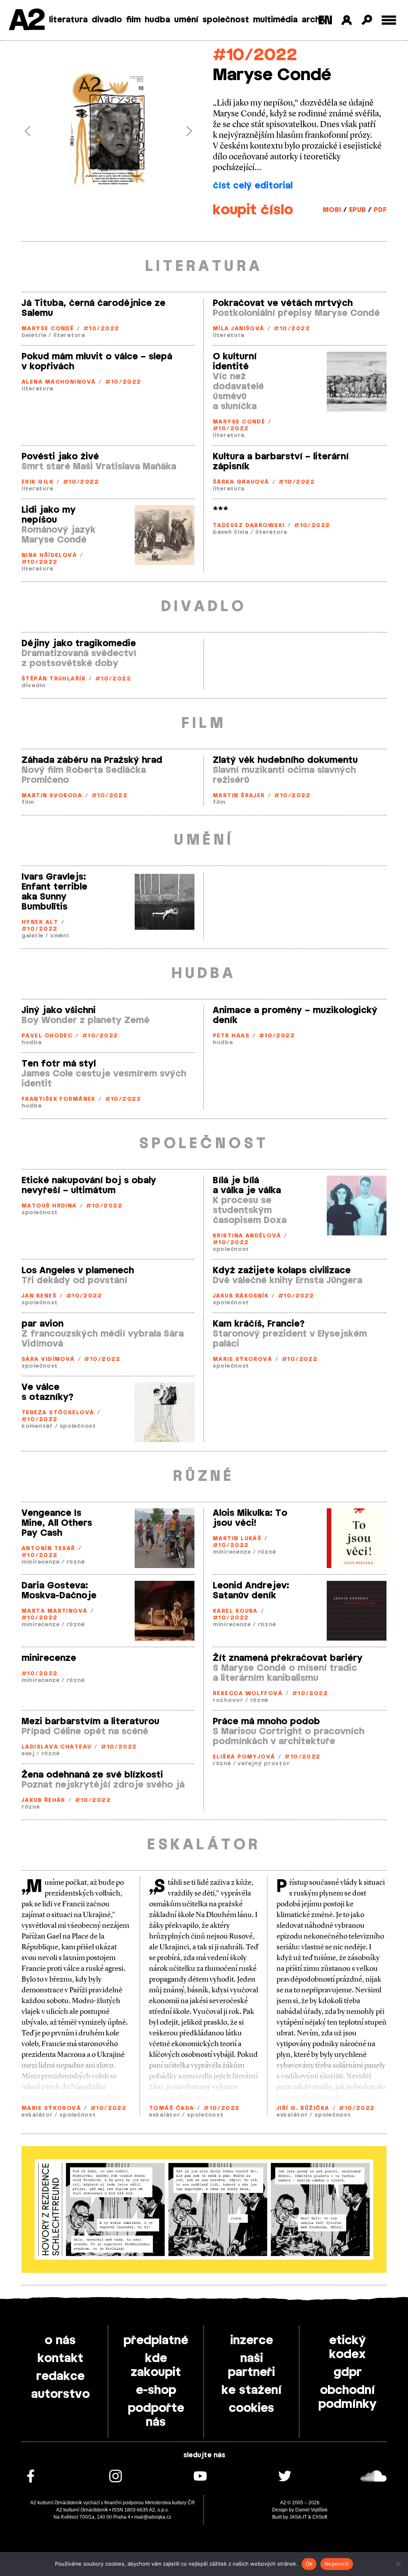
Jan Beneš (39, 1296)
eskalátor (37, 2115)
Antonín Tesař (48, 1549)
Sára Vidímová (48, 1360)
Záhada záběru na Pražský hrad (92, 760)
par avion (42, 1324)
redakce (60, 2376)
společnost (226, 20)
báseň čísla (231, 532)
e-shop (156, 2390)
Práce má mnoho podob (266, 1721)
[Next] (182, 131)
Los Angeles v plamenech (78, 1270)
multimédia (275, 20)
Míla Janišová (239, 329)
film (133, 20)
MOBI (332, 210)
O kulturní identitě (235, 362)
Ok (309, 2564)
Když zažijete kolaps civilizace (282, 1270)
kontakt (60, 2358)
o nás (60, 2341)
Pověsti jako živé (60, 457)
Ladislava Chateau (56, 1747)
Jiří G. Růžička (303, 2108)
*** (221, 510)
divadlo (107, 20)
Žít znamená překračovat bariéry (288, 1658)
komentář (37, 1426)
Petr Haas (231, 1036)
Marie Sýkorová (242, 1360)
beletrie (34, 336)
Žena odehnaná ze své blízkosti (92, 1775)
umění (186, 20)
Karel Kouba (235, 1611)
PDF (380, 210)
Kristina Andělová (247, 1236)
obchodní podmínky (347, 2397)
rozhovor (228, 1701)
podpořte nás (156, 2415)
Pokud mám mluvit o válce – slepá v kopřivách (97, 362)
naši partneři (251, 2365)
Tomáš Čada (172, 2108)
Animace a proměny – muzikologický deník (295, 1015)
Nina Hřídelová (49, 556)
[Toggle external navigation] (389, 20)
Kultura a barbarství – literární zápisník (281, 462)
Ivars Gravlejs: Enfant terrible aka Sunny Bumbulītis (54, 892)
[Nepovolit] (398, 2564)
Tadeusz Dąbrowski (249, 526)
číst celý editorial (253, 186)
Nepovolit (337, 2564)
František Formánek (59, 1099)
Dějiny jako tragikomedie (79, 643)
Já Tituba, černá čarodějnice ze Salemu (93, 308)
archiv (314, 20)
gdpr (348, 2372)
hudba (157, 20)
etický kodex (347, 2348)
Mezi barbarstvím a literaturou (90, 1721)
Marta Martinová (55, 1611)
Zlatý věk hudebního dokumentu (285, 760)
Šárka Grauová (241, 482)
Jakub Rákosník (241, 1296)
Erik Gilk (37, 482)
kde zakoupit (156, 2365)
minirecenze (41, 1562)
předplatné (156, 2341)
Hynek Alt (40, 922)
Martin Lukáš (237, 1539)
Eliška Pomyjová (244, 1757)
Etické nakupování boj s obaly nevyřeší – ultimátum (89, 1185)
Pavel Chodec (47, 1036)
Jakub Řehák (43, 1801)
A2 (26, 21)
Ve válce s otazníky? (48, 1392)
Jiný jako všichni (59, 1010)
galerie (32, 936)
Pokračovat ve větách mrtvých (283, 303)
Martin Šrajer (239, 796)
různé (76, 1562)
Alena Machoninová (59, 382)
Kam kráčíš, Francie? (259, 1324)
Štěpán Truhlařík (54, 679)
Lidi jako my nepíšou (49, 515)
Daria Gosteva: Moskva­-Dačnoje (59, 1591)
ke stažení (252, 2390)
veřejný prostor (264, 1764)
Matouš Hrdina (49, 1206)
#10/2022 (255, 55)
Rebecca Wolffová (248, 1694)
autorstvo (60, 2394)
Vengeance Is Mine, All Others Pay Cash (57, 1523)
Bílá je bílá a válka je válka (247, 1185)
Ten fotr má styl (59, 1064)
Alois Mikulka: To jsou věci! (250, 1518)
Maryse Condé (48, 329)
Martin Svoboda (52, 796)
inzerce (252, 2341)
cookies (251, 2408)
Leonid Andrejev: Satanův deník (251, 1591)
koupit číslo (253, 210)
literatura (68, 20)
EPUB (357, 210)
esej (28, 1754)
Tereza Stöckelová (58, 1413)
